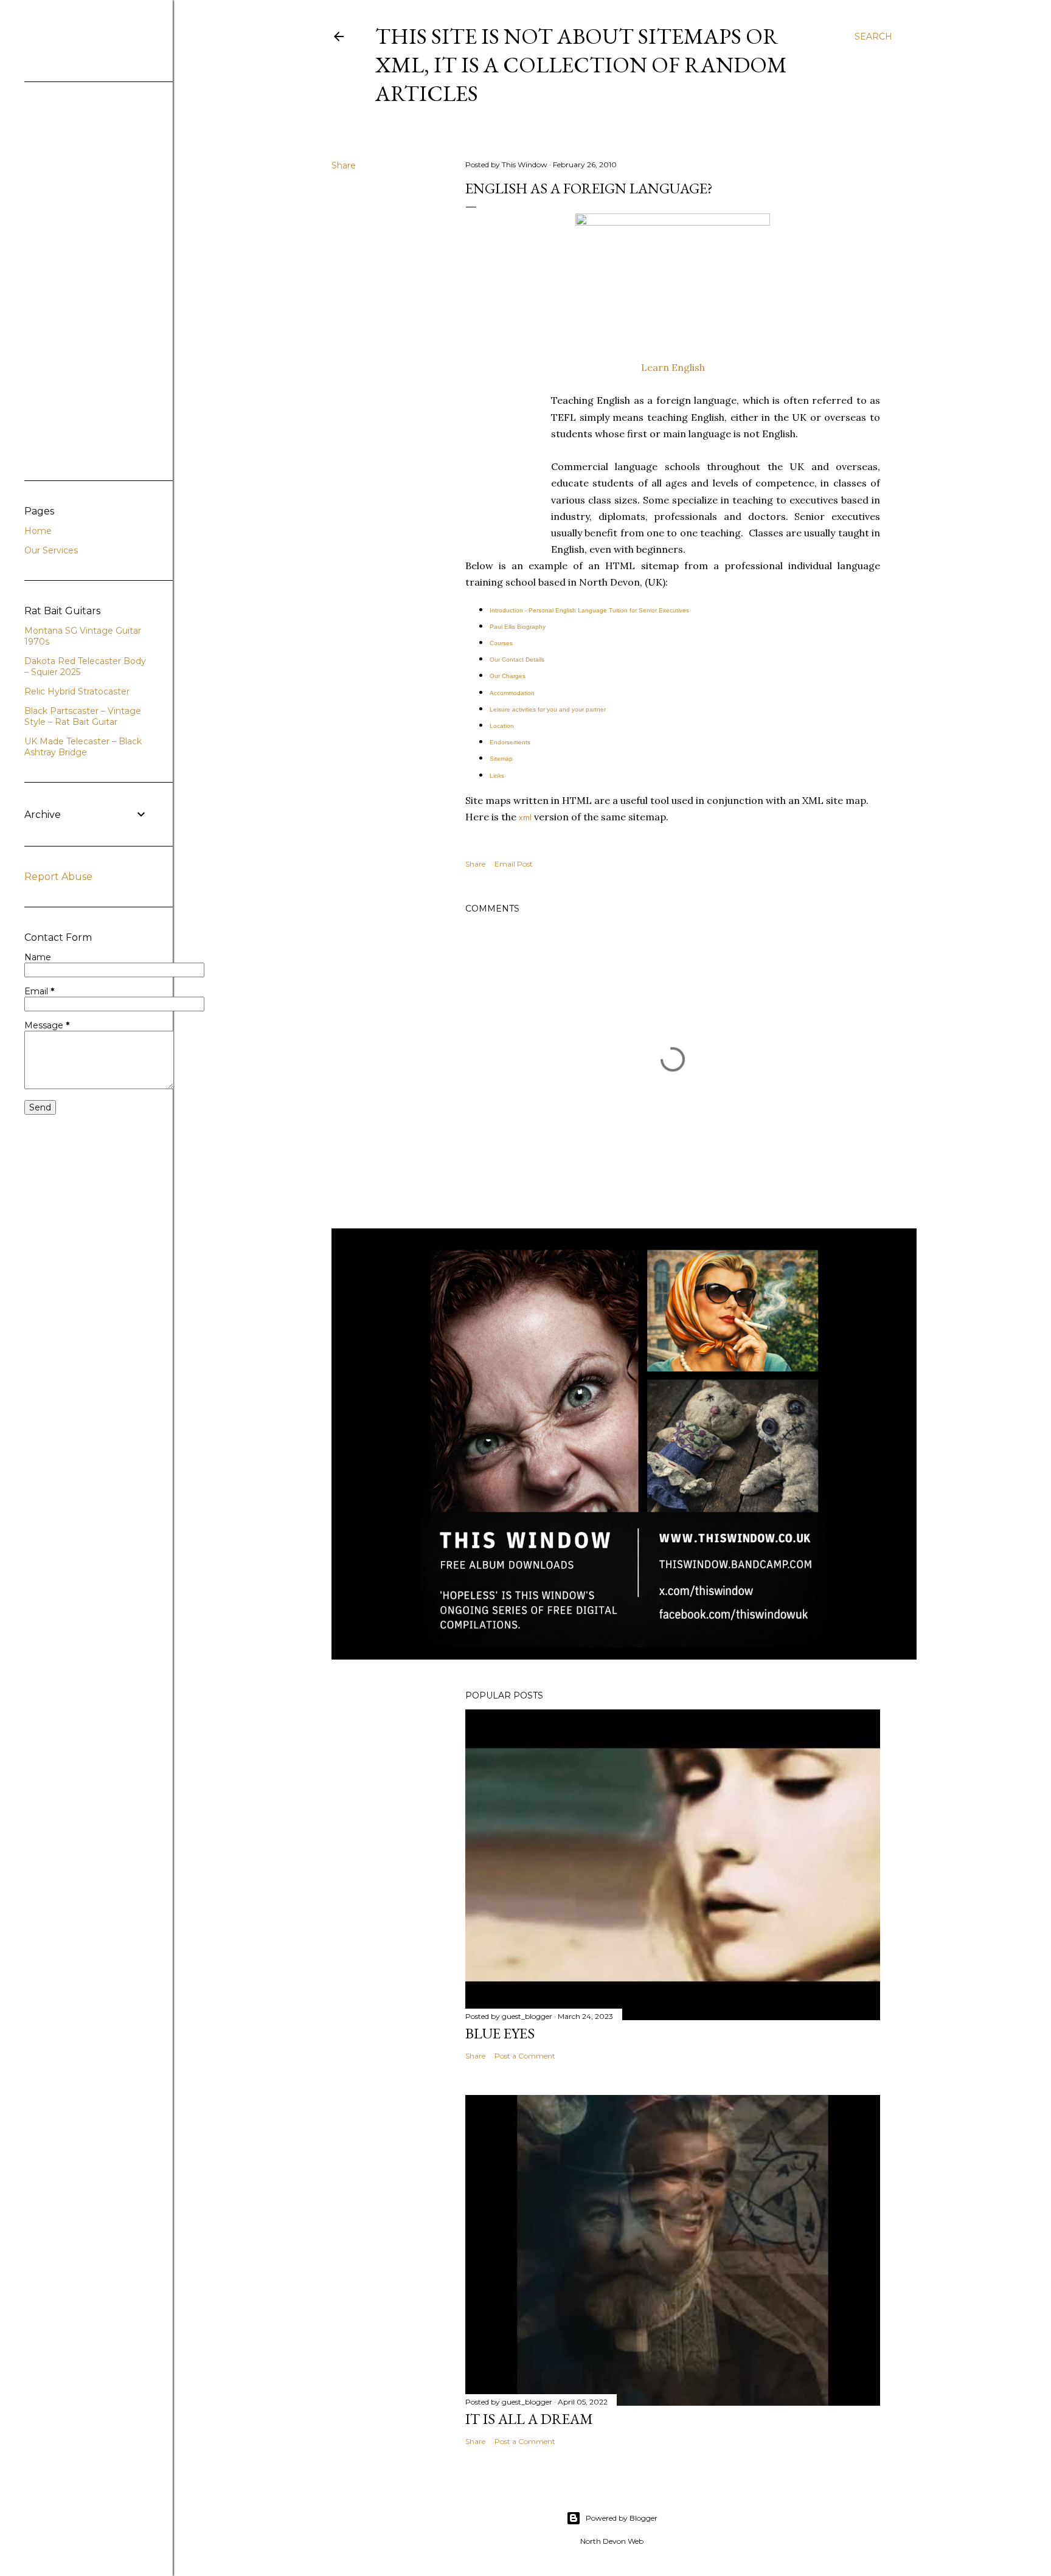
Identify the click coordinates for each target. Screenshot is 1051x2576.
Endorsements (510, 742)
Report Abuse (58, 877)
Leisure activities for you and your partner (548, 709)
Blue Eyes (500, 2033)
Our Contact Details (517, 660)
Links (497, 776)
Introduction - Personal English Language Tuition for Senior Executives (589, 610)
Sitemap (501, 759)
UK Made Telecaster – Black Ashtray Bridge (83, 747)
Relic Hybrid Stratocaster (77, 691)
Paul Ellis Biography (518, 627)
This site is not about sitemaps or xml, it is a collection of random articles (581, 65)
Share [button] (344, 165)
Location (502, 726)
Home (38, 531)
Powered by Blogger (622, 2518)
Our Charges (508, 676)
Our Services (51, 550)
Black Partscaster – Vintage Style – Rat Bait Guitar (83, 716)
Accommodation (512, 693)
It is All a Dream (529, 2419)
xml (525, 818)
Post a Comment (525, 2056)
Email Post (514, 864)
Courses (501, 643)
